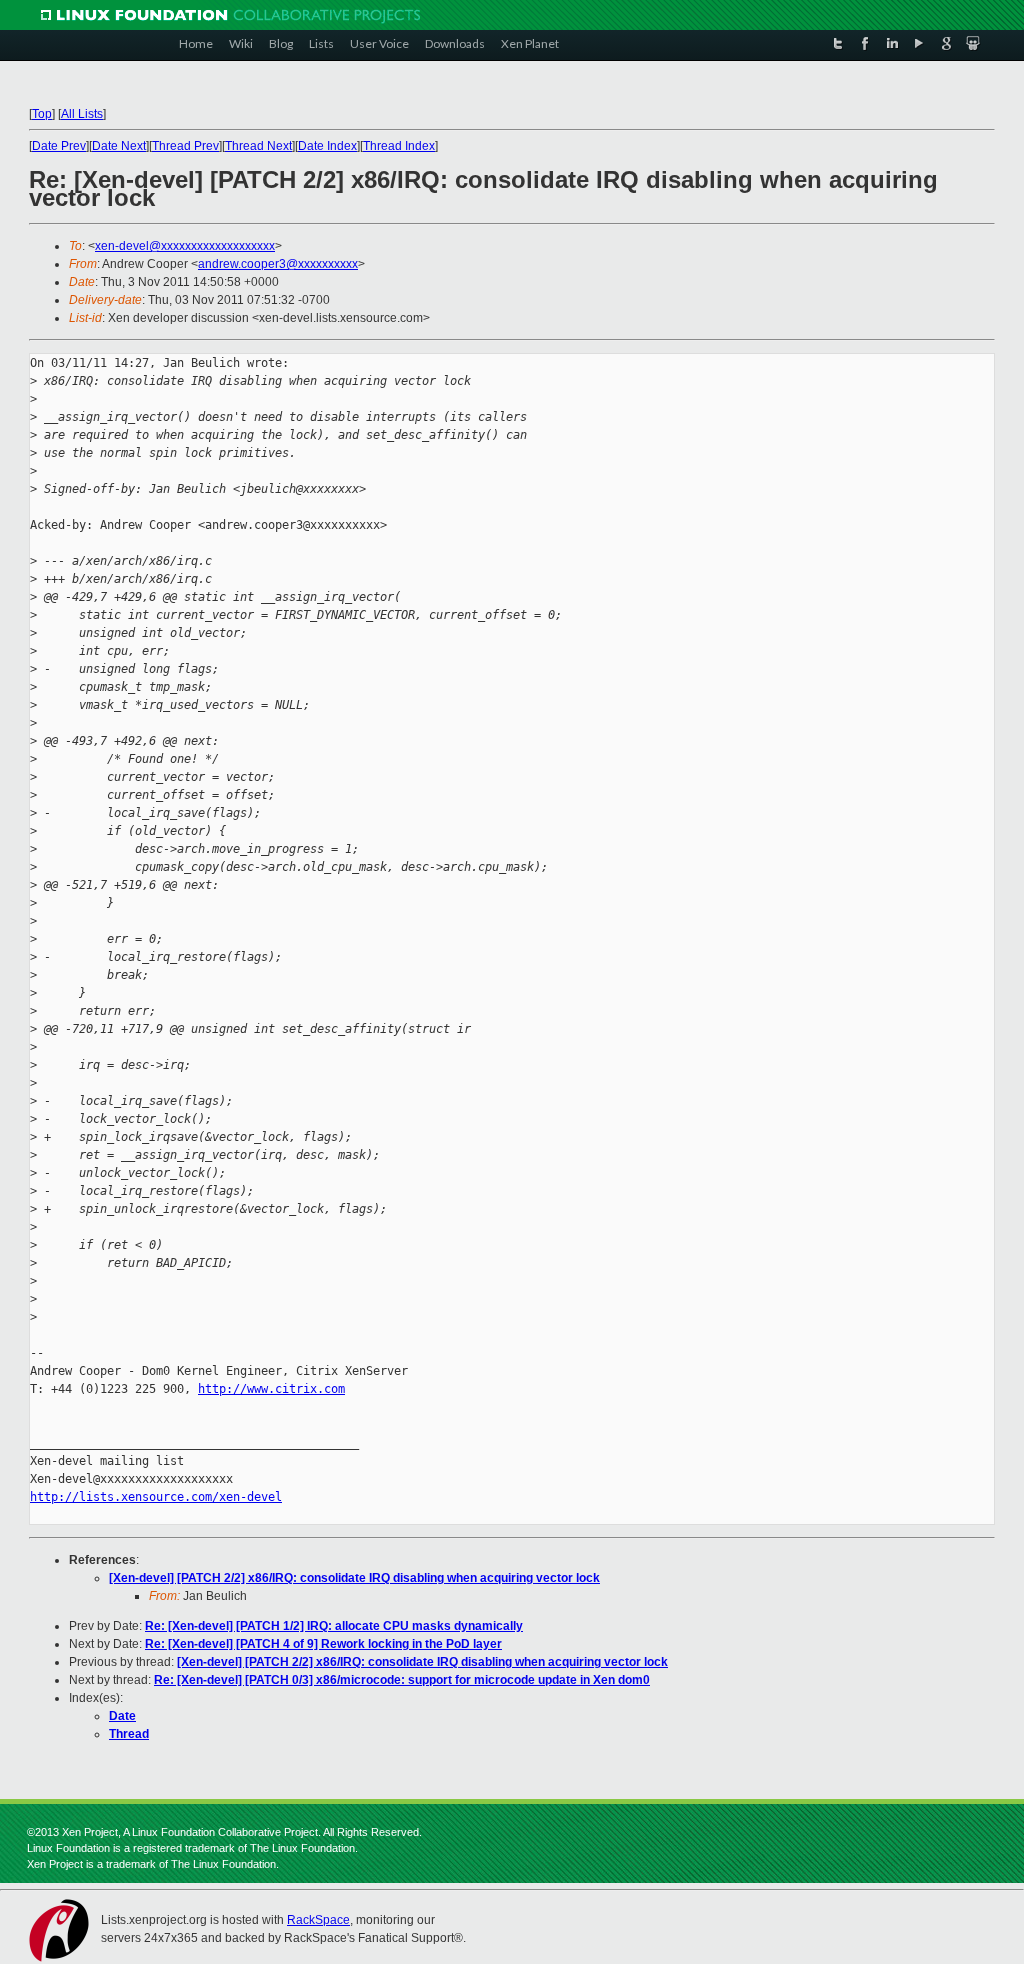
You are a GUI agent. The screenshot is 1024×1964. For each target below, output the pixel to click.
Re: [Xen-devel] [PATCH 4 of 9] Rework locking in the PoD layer (323, 1644)
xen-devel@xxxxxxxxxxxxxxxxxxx (185, 246)
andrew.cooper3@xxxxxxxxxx (278, 264)
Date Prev (59, 146)
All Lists (82, 114)
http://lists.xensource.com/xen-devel (156, 1497)
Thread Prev (185, 146)
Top (42, 114)
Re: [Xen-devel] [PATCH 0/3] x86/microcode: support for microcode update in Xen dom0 (402, 1680)
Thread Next (258, 146)
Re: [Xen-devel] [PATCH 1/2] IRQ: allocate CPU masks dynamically (334, 1626)
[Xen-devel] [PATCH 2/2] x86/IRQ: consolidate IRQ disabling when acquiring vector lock (354, 1578)
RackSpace (318, 1920)
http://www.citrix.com (271, 1389)
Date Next (119, 146)
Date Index (327, 146)
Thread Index (399, 146)
